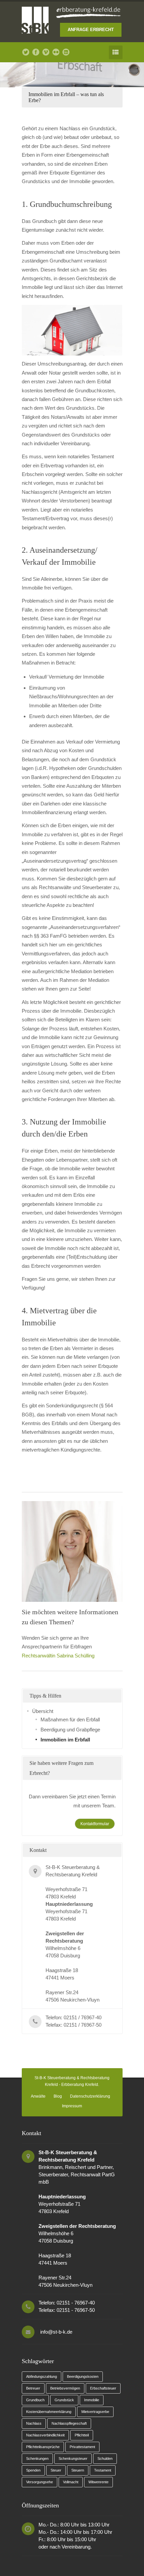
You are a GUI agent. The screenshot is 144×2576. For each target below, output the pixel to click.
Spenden (33, 2470)
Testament (103, 2470)
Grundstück (64, 2400)
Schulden (105, 2458)
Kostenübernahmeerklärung (49, 2412)
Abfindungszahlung (42, 2376)
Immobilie (92, 2400)
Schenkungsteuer (73, 2458)
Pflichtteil (82, 2435)
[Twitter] (26, 52)
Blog (58, 2096)
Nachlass (34, 2423)
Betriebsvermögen (65, 2388)
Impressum (72, 2106)
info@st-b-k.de (56, 2332)
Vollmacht (71, 2482)
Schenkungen (37, 2458)
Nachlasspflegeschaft (69, 2423)
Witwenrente (98, 2482)
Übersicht (43, 1711)
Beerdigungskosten (83, 2376)
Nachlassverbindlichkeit (45, 2435)
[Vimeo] (46, 52)
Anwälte (38, 2096)
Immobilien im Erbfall (65, 1740)
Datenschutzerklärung (90, 2096)
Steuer (56, 2470)
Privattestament (82, 2447)
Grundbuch (35, 2400)
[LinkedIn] (66, 52)
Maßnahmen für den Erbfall (70, 1720)
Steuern (78, 2470)
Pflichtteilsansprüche (43, 2447)
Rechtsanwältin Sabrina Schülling (58, 1656)
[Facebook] (36, 52)
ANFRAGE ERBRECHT (91, 30)
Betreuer (33, 2388)
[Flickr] (56, 52)
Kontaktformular (95, 1824)
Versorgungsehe (40, 2482)
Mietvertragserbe (95, 2412)
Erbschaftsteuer (103, 2388)
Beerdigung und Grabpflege (70, 1730)
